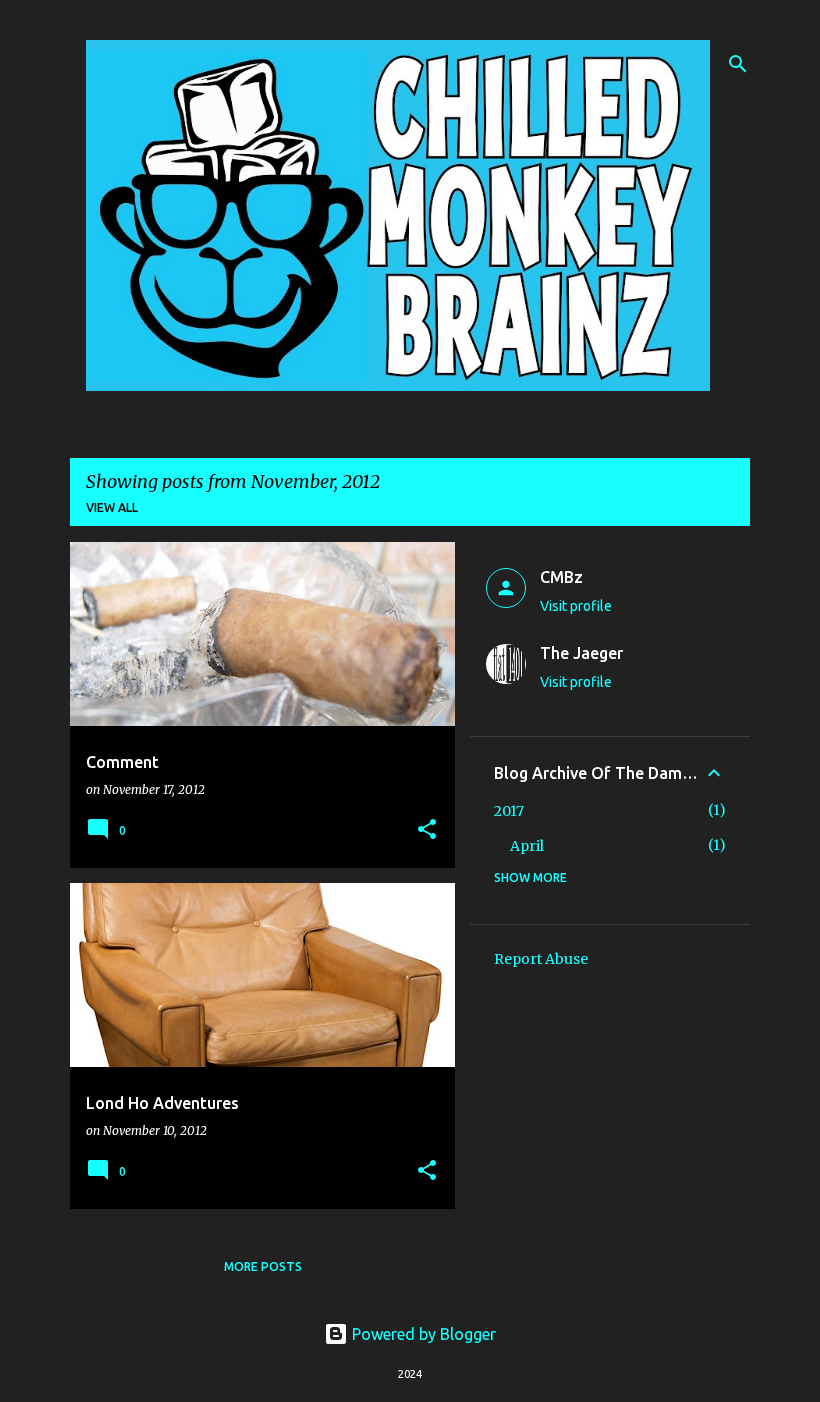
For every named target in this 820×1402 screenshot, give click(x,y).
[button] (427, 830)
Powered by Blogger (422, 1334)
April (527, 846)
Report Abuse (541, 959)
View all (112, 507)
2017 (509, 811)
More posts (263, 1266)
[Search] (738, 64)
